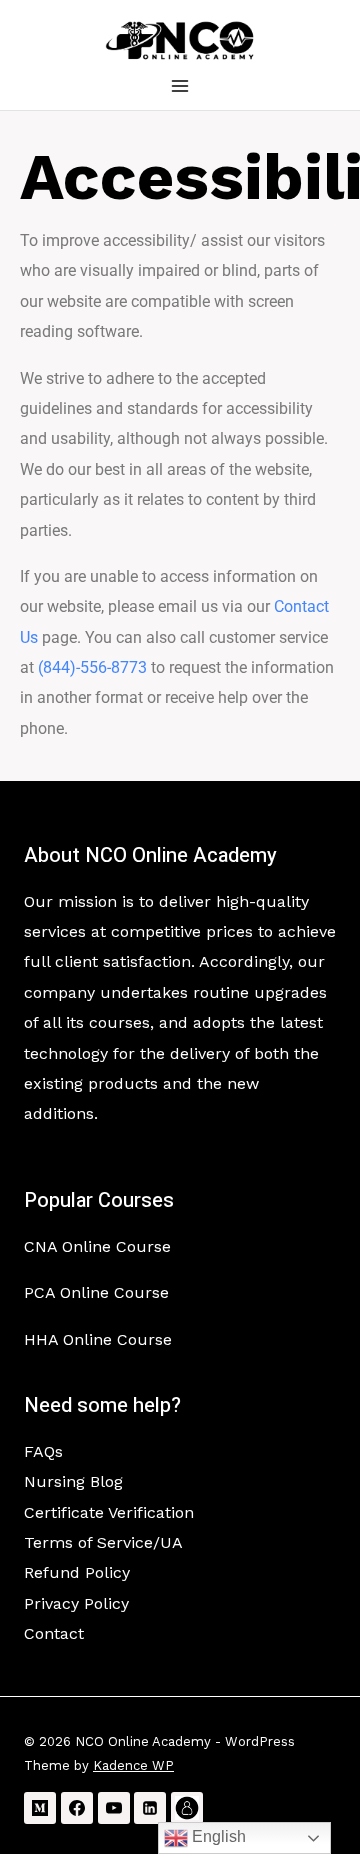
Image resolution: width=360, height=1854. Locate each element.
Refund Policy (77, 1572)
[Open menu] (180, 85)
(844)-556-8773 (92, 667)
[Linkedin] (150, 1808)
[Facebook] (77, 1808)
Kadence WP (133, 1765)
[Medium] (40, 1808)
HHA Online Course (98, 1339)
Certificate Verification (109, 1512)
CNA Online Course (97, 1246)
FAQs (43, 1451)
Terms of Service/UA (103, 1542)
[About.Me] (187, 1808)
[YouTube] (114, 1808)
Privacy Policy (76, 1603)
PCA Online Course (96, 1292)
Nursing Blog (73, 1481)
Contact (54, 1633)
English (217, 1836)
